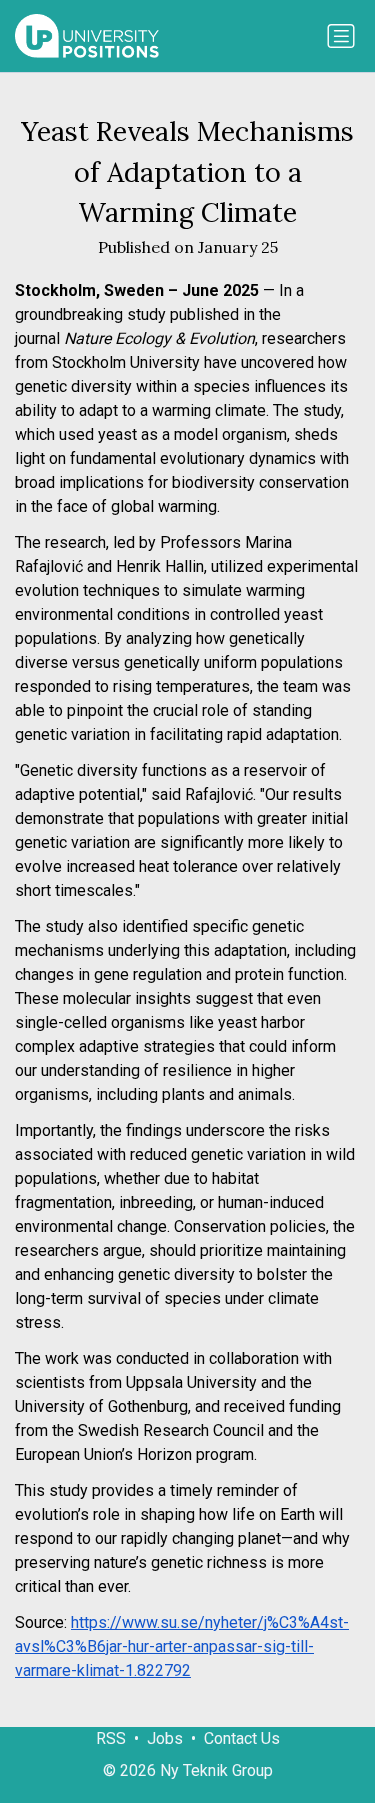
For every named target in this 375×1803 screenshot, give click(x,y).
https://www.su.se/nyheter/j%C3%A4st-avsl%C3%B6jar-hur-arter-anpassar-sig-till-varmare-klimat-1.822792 (182, 1646)
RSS (111, 1738)
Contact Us (242, 1738)
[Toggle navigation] (341, 36)
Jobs (165, 1738)
